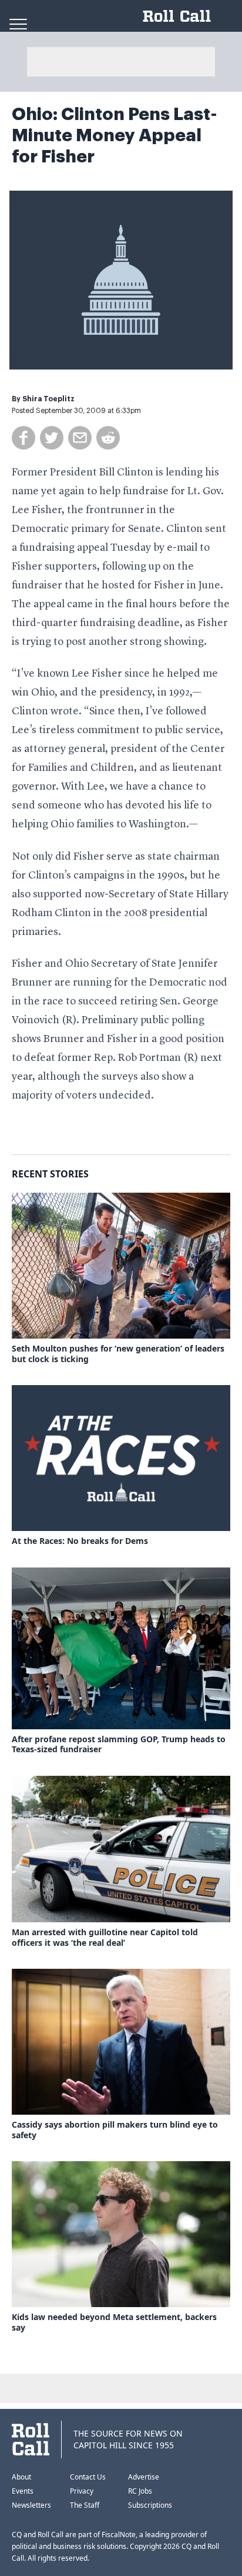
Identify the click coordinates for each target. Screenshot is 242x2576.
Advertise (144, 2477)
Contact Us (88, 2477)
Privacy (82, 2491)
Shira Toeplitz (48, 399)
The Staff (85, 2505)
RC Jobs (140, 2491)
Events (23, 2491)
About (21, 2477)
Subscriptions (150, 2505)
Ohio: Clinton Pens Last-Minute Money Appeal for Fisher (115, 135)
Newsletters (31, 2505)
